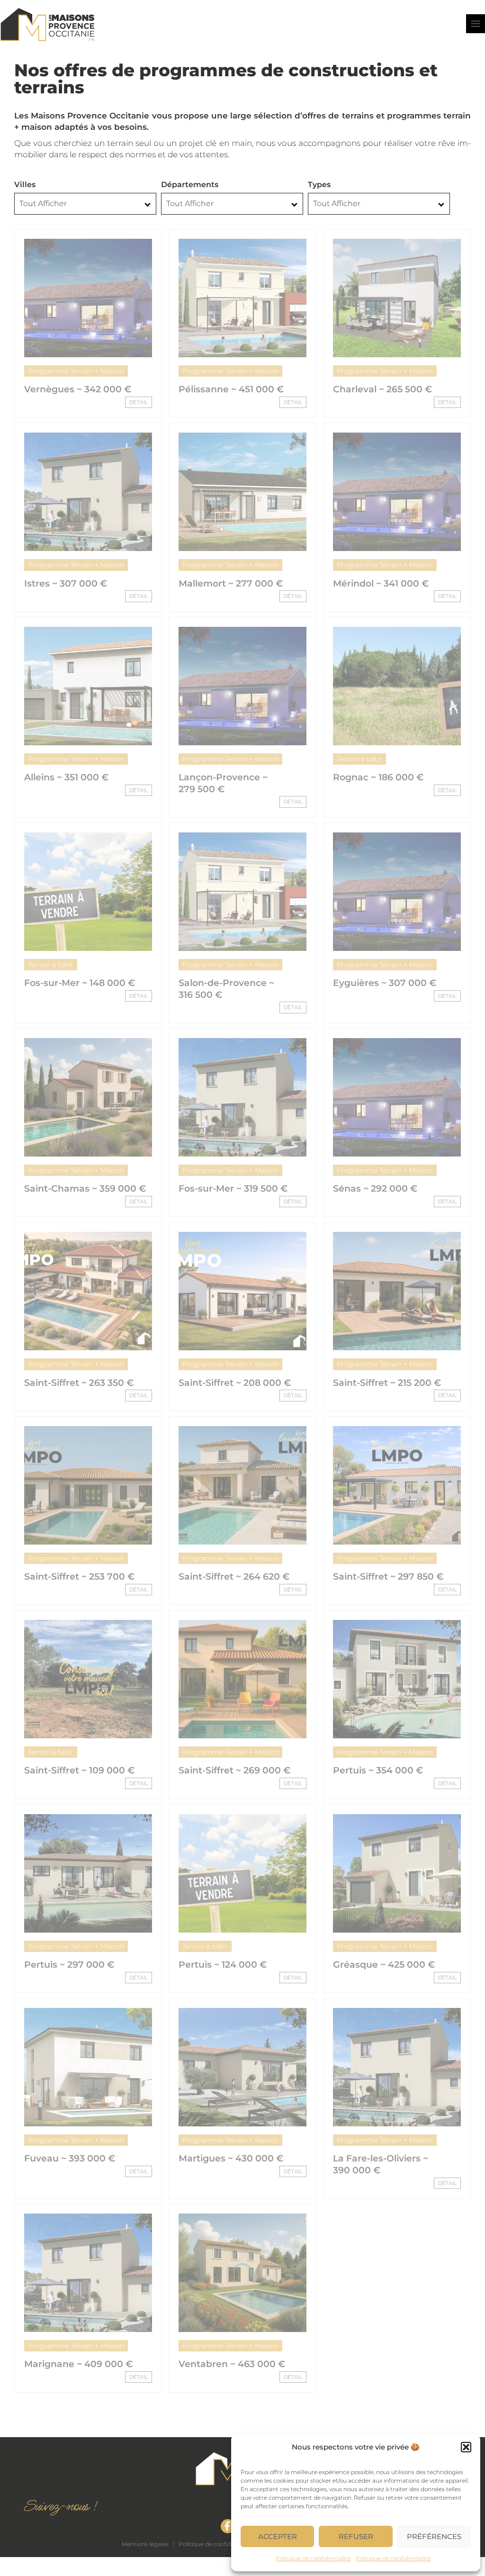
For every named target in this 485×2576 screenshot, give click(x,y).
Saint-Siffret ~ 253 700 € (79, 1577)
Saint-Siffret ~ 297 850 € (388, 1577)
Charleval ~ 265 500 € (382, 389)
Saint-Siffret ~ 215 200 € (387, 1383)
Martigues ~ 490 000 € (386, 2364)
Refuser (356, 2536)
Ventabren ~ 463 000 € (232, 2364)
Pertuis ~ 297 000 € (69, 1965)
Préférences (434, 2536)
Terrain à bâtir (359, 759)
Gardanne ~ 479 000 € (230, 2558)
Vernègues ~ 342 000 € (78, 389)
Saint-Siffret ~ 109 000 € (79, 1770)
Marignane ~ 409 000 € (78, 2364)
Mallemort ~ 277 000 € (231, 583)
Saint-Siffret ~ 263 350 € (79, 1383)
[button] (466, 2447)
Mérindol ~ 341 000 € (381, 583)
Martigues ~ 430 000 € (231, 2158)
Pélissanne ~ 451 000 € (231, 389)
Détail (139, 402)
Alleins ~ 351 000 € (66, 777)
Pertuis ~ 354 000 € (378, 1770)
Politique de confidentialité (313, 2558)
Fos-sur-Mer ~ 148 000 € (80, 983)
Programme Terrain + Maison (76, 371)
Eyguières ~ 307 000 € (385, 983)
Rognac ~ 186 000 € (378, 777)
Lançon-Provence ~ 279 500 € (223, 783)
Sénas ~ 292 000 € (375, 1189)
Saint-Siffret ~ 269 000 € (234, 1770)
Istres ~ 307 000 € (66, 583)
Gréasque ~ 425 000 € (384, 1965)
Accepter (278, 2536)
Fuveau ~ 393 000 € (70, 2158)
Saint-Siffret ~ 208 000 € (235, 1383)
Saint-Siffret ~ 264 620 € (234, 1577)
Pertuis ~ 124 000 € (223, 1965)
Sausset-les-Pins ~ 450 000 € (66, 2564)
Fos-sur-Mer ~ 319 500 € (233, 1189)
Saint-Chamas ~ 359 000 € (85, 1189)
